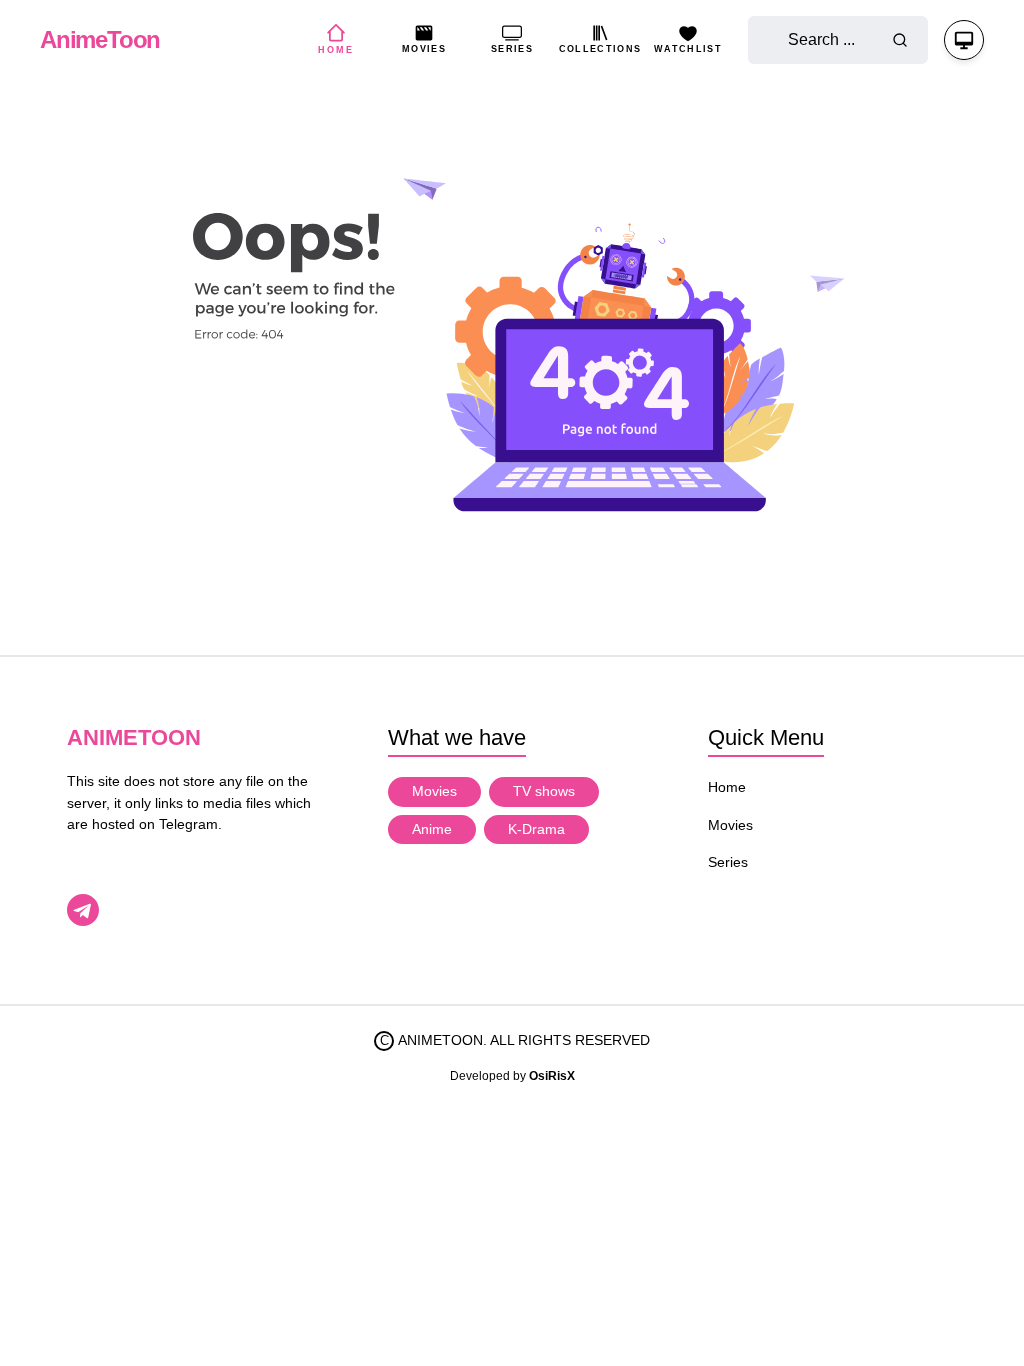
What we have (457, 737)
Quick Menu (766, 737)
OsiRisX (552, 1076)
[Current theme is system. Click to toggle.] (964, 40)
